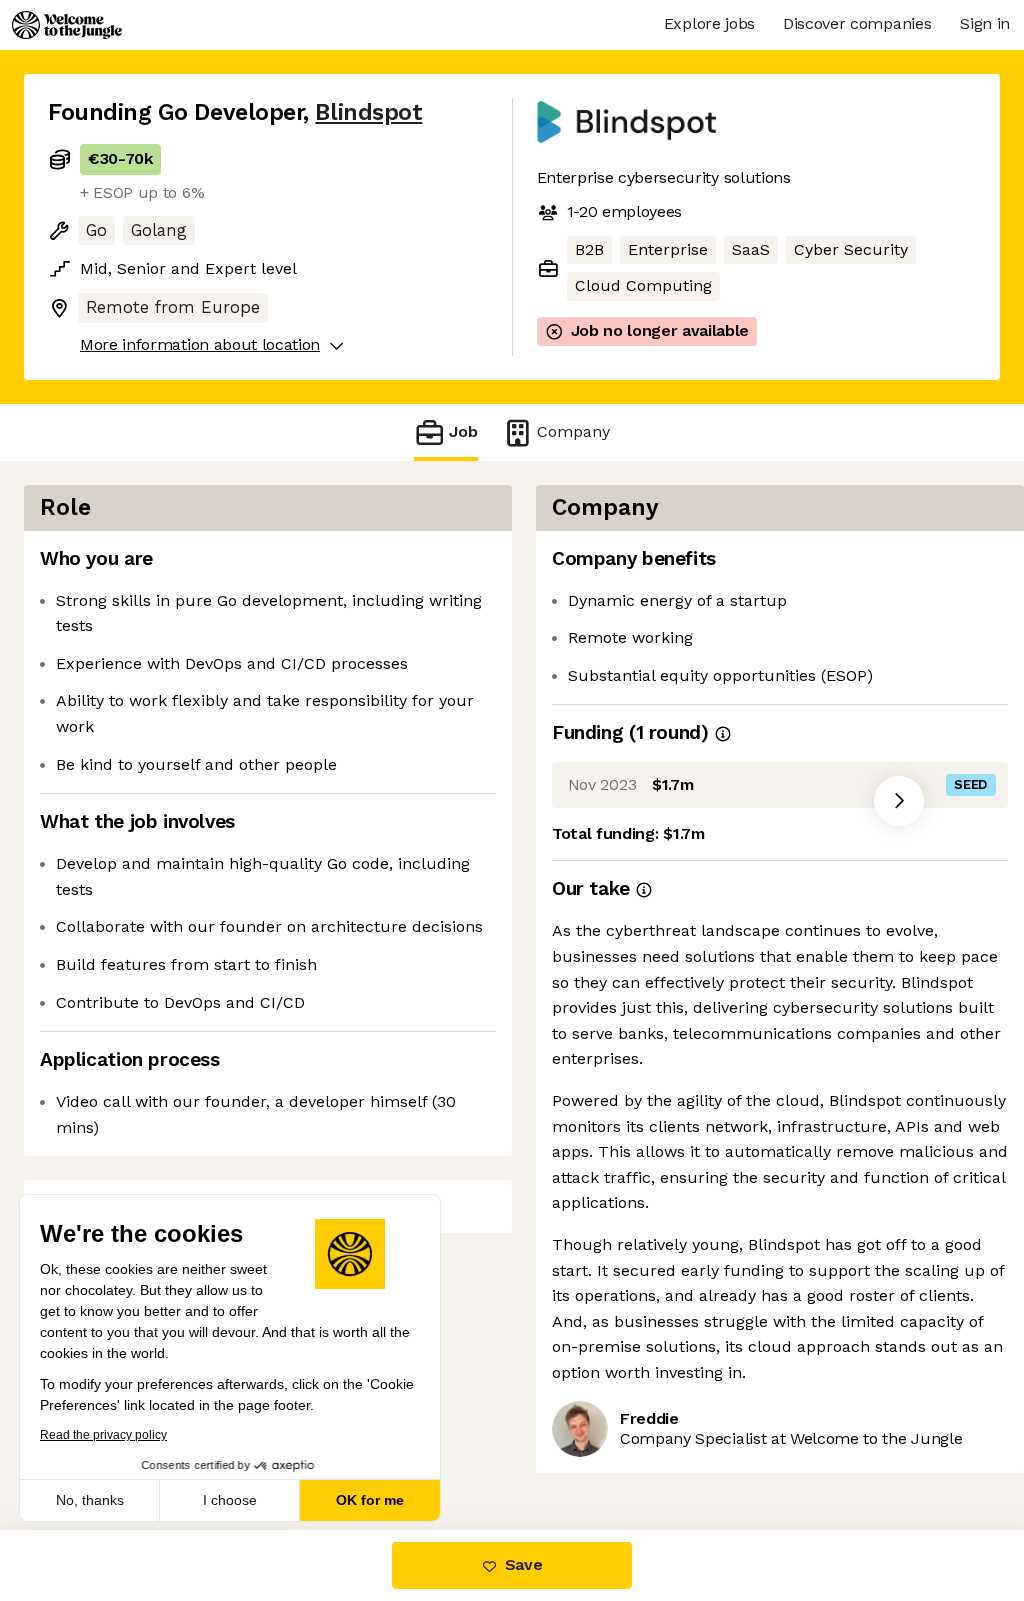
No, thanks (90, 1500)
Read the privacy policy (103, 1435)
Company (573, 431)
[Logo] (67, 25)
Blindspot (368, 112)
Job (463, 431)
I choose (230, 1500)
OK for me (370, 1500)
